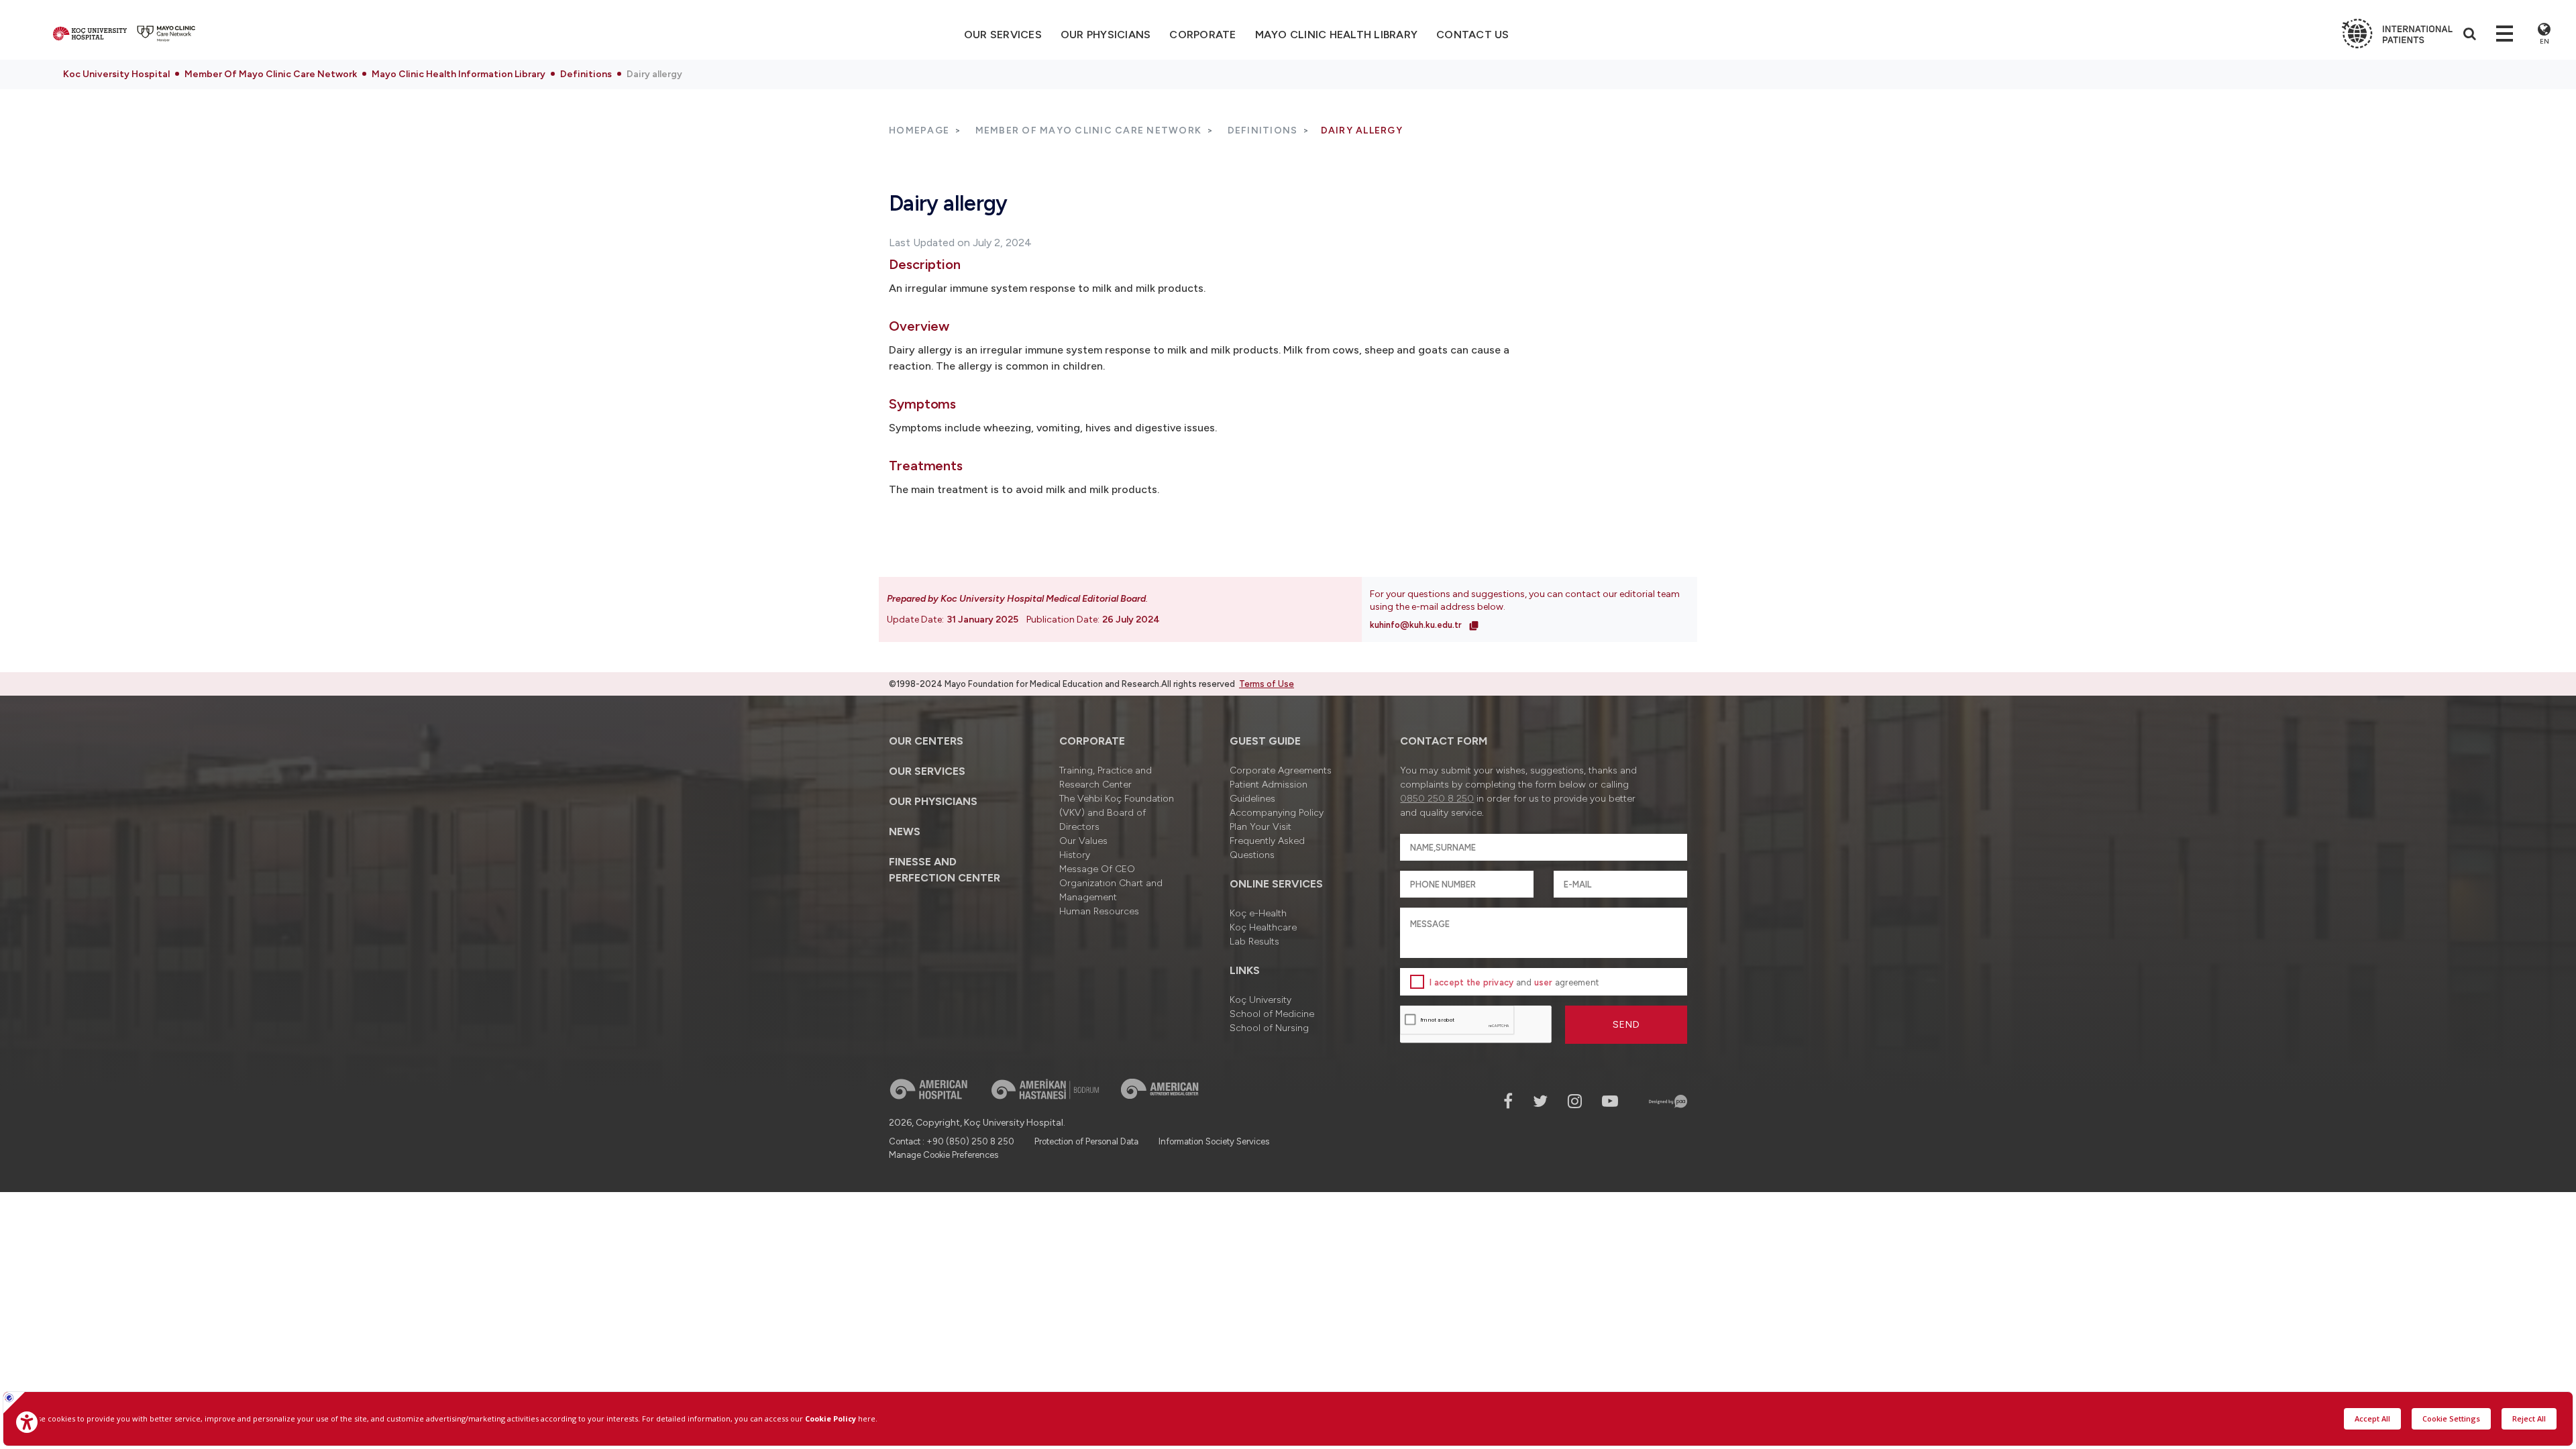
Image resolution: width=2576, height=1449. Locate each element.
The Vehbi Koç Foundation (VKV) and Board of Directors (1117, 813)
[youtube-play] (1610, 1101)
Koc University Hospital (116, 74)
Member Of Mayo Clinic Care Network (271, 74)
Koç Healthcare (1263, 927)
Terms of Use (1267, 684)
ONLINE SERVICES (1276, 884)
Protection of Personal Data (1086, 1141)
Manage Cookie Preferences (944, 1155)
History (1075, 855)
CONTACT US (1473, 35)
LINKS (1245, 970)
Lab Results (1254, 942)
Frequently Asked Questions (1267, 848)
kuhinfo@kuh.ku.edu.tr (1417, 625)
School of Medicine (1272, 1014)
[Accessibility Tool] (27, 1422)
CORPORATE (1202, 35)
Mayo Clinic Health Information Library (459, 74)
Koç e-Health (1258, 913)
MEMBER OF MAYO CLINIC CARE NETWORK (1089, 130)
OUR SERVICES (927, 771)
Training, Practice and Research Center (1106, 777)
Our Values (1083, 841)
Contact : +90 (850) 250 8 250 (952, 1141)
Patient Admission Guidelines (1269, 792)
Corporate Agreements (1281, 770)
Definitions (586, 74)
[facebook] (1508, 1101)
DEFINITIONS (1263, 130)
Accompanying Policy (1277, 813)
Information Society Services (1214, 1141)
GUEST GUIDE (1265, 741)
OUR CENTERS (926, 741)
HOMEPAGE (919, 130)
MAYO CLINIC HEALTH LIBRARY (1337, 35)
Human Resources (1099, 911)
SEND (1626, 1025)
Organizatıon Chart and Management (1111, 890)
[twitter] (1540, 1101)
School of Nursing (1269, 1028)
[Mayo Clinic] (166, 34)
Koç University (1260, 1000)
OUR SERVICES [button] (1003, 35)
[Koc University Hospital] (90, 34)
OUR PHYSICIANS (1106, 35)
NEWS (905, 831)
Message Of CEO (1097, 869)
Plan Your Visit (1260, 827)
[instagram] (1575, 1101)
